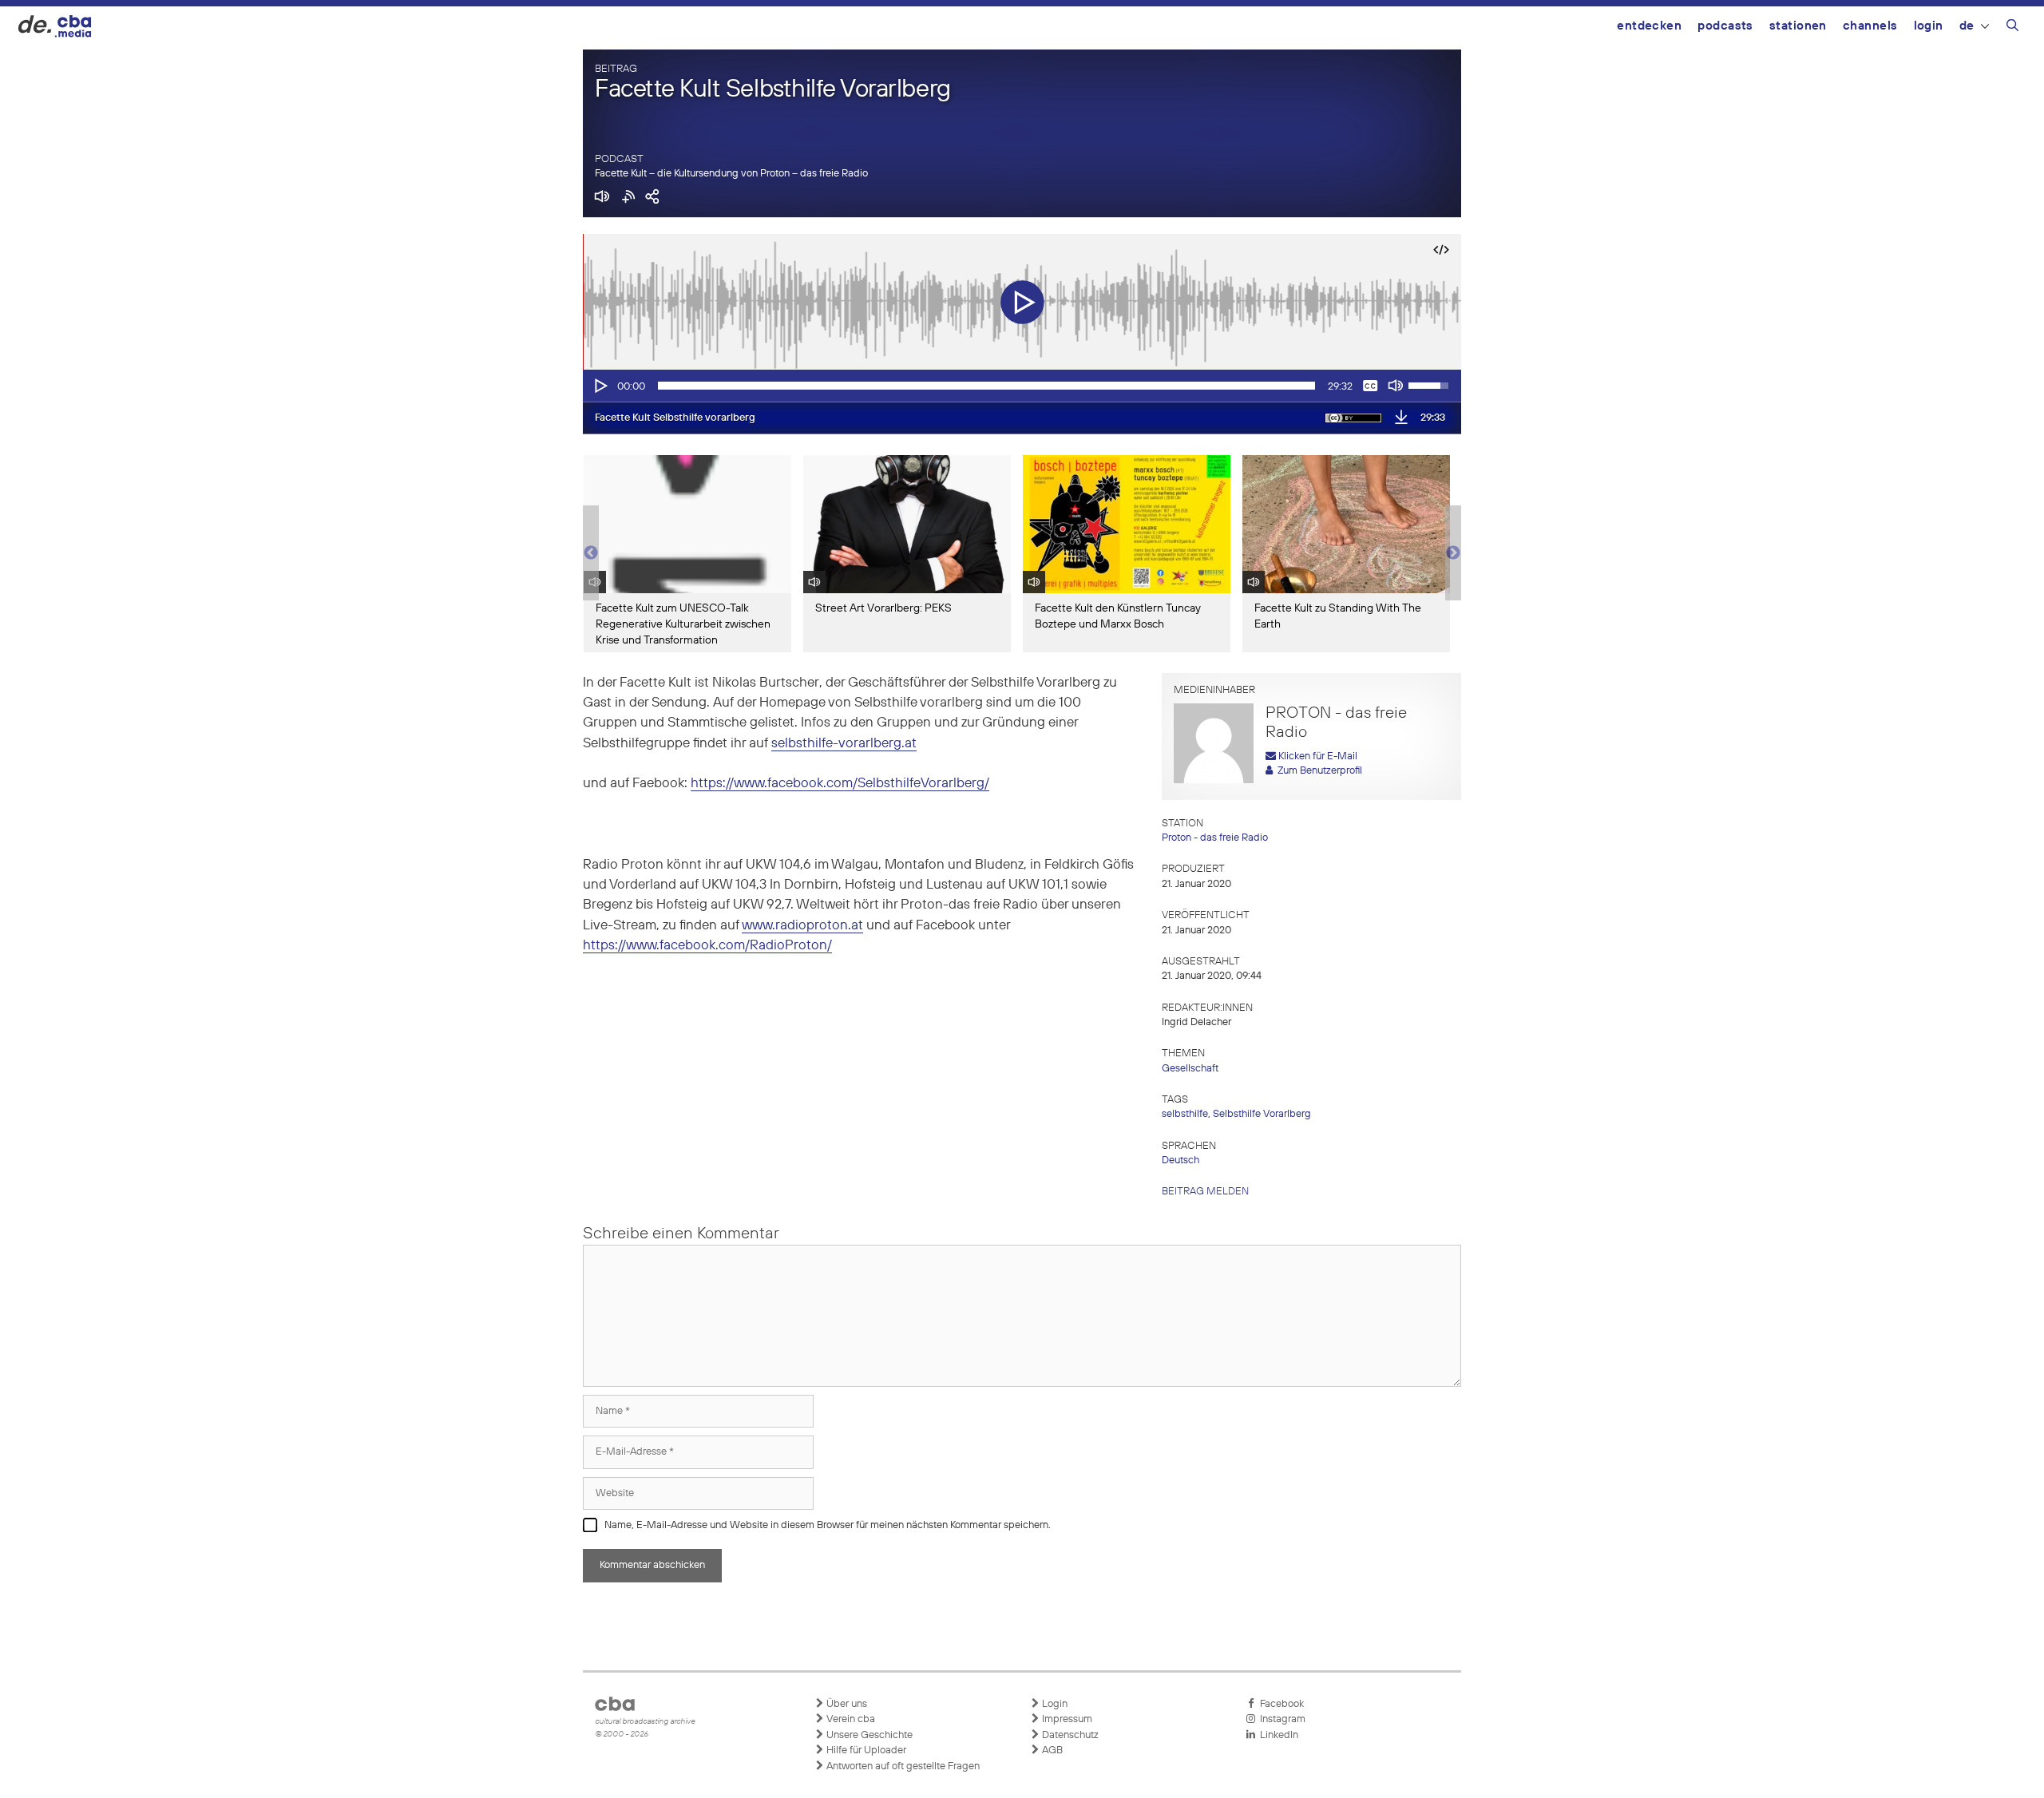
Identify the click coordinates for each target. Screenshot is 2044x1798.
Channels (1870, 26)
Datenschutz (1069, 1735)
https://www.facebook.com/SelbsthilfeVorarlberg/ (840, 784)
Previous (591, 553)
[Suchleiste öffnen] (2012, 28)
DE (1967, 26)
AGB (1051, 1750)
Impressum (1066, 1719)
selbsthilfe (1185, 1114)
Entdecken (1649, 26)
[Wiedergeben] (600, 386)
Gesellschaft (1190, 1069)
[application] (1022, 386)
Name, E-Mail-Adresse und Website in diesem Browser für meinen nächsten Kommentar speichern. (828, 1525)
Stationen (1798, 26)
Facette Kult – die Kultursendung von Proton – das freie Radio (731, 174)
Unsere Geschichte (868, 1735)
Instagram (1280, 1719)
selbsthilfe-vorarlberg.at (844, 744)
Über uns (846, 1704)
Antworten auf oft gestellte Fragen (902, 1766)
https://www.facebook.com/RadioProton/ (707, 946)
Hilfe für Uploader (865, 1750)
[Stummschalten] (1396, 386)
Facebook (1279, 1704)
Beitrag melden (1205, 1192)
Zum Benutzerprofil (1317, 771)
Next (1453, 553)
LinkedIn (1277, 1735)
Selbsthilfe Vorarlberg (1262, 1114)
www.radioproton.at (802, 926)
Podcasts (1725, 26)
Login (1929, 26)
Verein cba (850, 1719)
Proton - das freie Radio (1215, 838)
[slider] (986, 386)
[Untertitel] (1370, 386)
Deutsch (1180, 1160)
